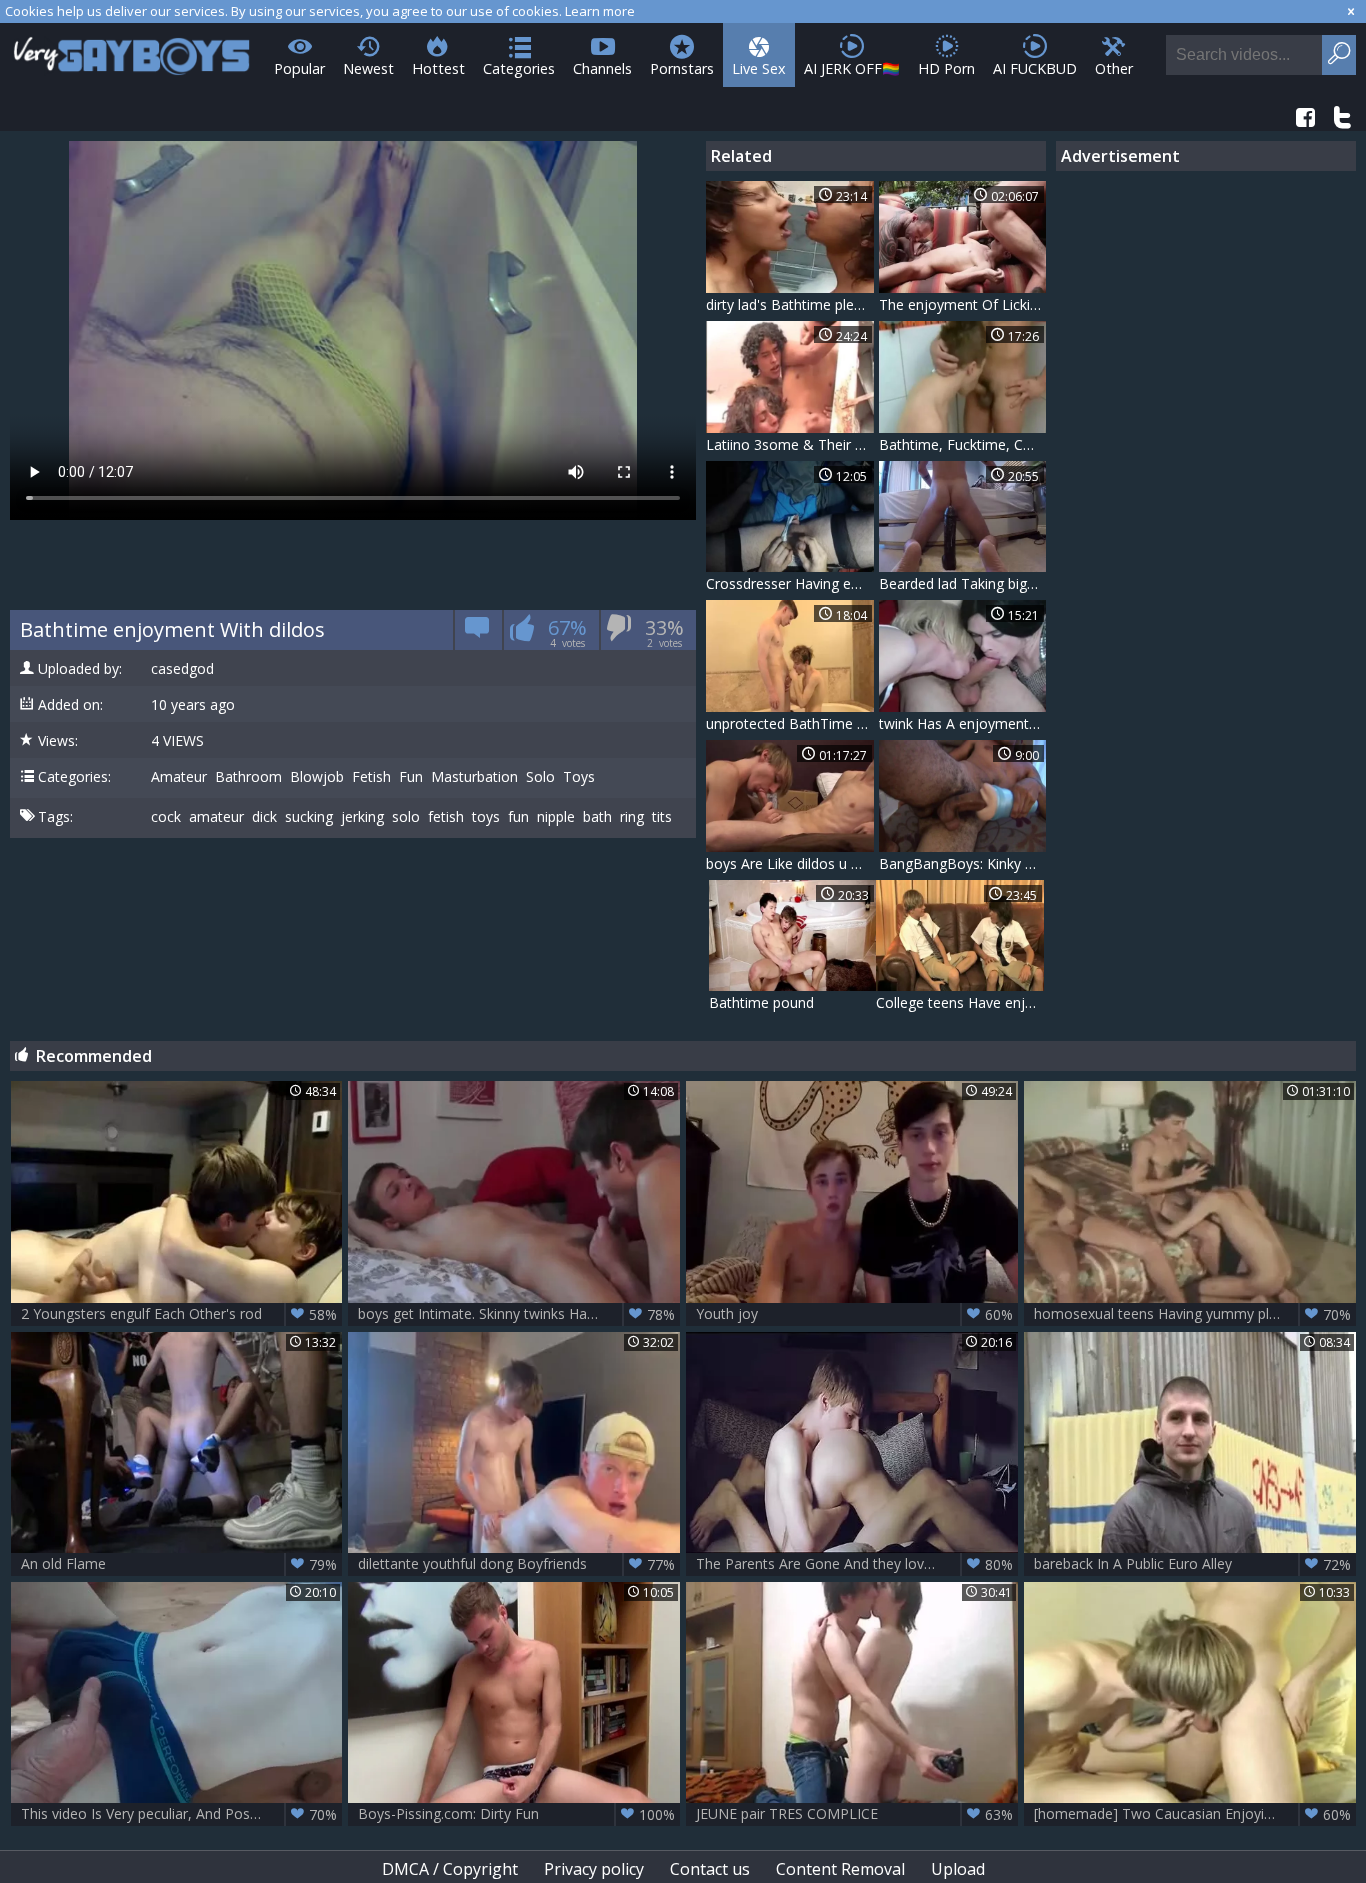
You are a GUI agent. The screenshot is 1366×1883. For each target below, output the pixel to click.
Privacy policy (594, 1869)
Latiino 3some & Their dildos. (790, 444)
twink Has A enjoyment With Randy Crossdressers (963, 723)
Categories (519, 68)
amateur (216, 817)
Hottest (438, 68)
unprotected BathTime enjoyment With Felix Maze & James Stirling (790, 723)
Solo (540, 777)
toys (486, 817)
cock (166, 817)
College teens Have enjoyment (960, 1002)
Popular (299, 68)
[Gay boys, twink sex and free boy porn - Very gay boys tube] (132, 49)
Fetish (371, 777)
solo (406, 817)
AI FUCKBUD (1035, 68)
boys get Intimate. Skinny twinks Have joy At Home (519, 1314)
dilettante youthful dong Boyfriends (516, 1564)
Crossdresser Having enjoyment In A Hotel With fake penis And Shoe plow (790, 583)
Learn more (600, 11)
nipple (556, 817)
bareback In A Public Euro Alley (1192, 1564)
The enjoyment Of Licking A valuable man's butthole (963, 304)
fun (518, 817)
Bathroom (248, 777)
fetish (446, 817)
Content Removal (840, 1869)
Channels (602, 68)
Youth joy (854, 1314)
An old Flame (179, 1564)
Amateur (179, 777)
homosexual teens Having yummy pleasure (1192, 1314)
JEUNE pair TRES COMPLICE (854, 1814)
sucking (309, 817)
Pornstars (682, 68)
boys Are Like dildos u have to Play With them (790, 863)
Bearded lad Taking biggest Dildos (963, 583)
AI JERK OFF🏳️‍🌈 (852, 68)
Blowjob (317, 777)
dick (264, 817)
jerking (362, 817)
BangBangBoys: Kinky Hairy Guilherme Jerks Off (963, 863)
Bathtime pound (761, 1002)
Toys (579, 777)
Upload (958, 1869)
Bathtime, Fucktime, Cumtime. (963, 444)
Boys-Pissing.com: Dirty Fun (516, 1814)
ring (632, 817)
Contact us (710, 1869)
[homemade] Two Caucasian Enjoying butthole (1192, 1814)
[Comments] (477, 633)
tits (662, 817)
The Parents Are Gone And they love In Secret (854, 1564)
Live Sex (759, 68)
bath (597, 817)
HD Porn (946, 68)
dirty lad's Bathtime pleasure (790, 304)
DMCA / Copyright (450, 1869)
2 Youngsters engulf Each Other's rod (179, 1314)
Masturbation (474, 777)
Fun (411, 777)
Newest (368, 68)
